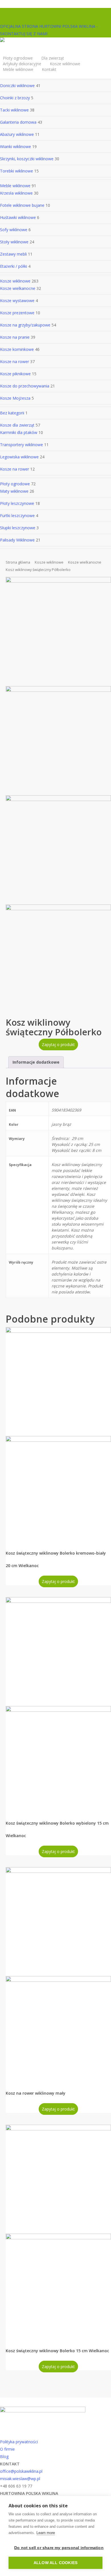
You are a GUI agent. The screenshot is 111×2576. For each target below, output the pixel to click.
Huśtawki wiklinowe (18, 217)
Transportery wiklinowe (21, 445)
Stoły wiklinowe (14, 242)
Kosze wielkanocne (18, 288)
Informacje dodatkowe (36, 1062)
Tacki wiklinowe (14, 110)
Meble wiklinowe (15, 186)
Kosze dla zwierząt (17, 425)
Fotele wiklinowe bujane (22, 205)
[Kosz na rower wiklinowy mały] (58, 1974)
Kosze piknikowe (15, 374)
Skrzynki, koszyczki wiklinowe (27, 159)
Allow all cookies (55, 2563)
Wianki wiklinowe (16, 146)
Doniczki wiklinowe (17, 86)
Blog (4, 2456)
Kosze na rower (15, 361)
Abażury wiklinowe (17, 134)
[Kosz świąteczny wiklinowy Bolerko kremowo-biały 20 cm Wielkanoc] (58, 1434)
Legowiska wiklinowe (19, 457)
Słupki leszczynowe (18, 528)
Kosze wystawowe (17, 301)
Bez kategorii (12, 413)
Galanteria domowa (18, 122)
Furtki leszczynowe (17, 516)
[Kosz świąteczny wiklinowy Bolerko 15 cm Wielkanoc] (58, 2232)
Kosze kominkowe (17, 349)
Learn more (46, 2533)
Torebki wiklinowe (17, 171)
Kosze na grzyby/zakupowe (25, 325)
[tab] (36, 1062)
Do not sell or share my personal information (58, 2548)
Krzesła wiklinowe (16, 193)
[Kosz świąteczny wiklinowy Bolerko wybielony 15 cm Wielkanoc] (58, 1704)
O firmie (7, 2449)
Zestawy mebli (13, 254)
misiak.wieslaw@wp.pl (20, 2479)
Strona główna (18, 562)
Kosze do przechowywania (25, 386)
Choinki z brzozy (15, 98)
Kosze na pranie (15, 337)
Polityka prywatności (19, 2442)
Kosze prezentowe (17, 313)
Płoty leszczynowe (17, 503)
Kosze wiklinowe (15, 281)
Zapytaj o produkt (58, 1044)
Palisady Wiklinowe (17, 540)
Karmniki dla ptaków (19, 432)
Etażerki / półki (14, 266)
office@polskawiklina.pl (21, 2471)
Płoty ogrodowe (15, 484)
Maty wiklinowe (14, 491)
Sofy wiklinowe (14, 230)
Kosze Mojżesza (15, 398)
